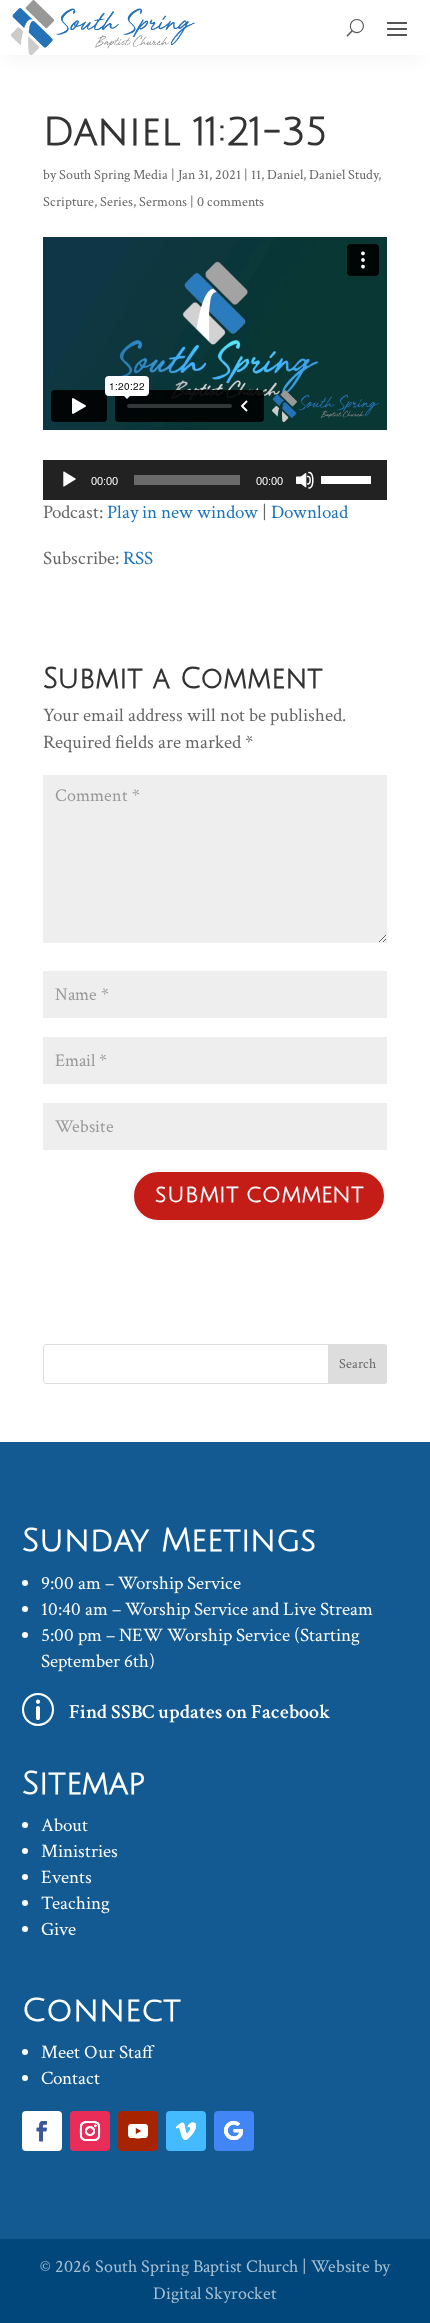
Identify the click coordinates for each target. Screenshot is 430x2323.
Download (309, 512)
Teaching (75, 1903)
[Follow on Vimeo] (186, 2131)
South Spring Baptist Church (196, 2266)
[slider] (349, 478)
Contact (70, 2078)
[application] (215, 480)
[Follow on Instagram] (90, 2131)
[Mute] (305, 480)
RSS (138, 558)
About (64, 1825)
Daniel (285, 175)
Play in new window (182, 512)
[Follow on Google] (234, 2131)
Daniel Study (343, 175)
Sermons (163, 202)
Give (58, 1929)
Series (116, 202)
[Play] (69, 480)
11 (256, 175)
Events (66, 1877)
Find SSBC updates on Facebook (200, 1712)
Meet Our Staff (97, 2052)
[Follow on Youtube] (138, 2131)
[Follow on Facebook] (42, 2131)
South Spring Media (113, 175)
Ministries (79, 1851)
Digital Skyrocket (215, 2293)
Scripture (68, 202)
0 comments (230, 202)
